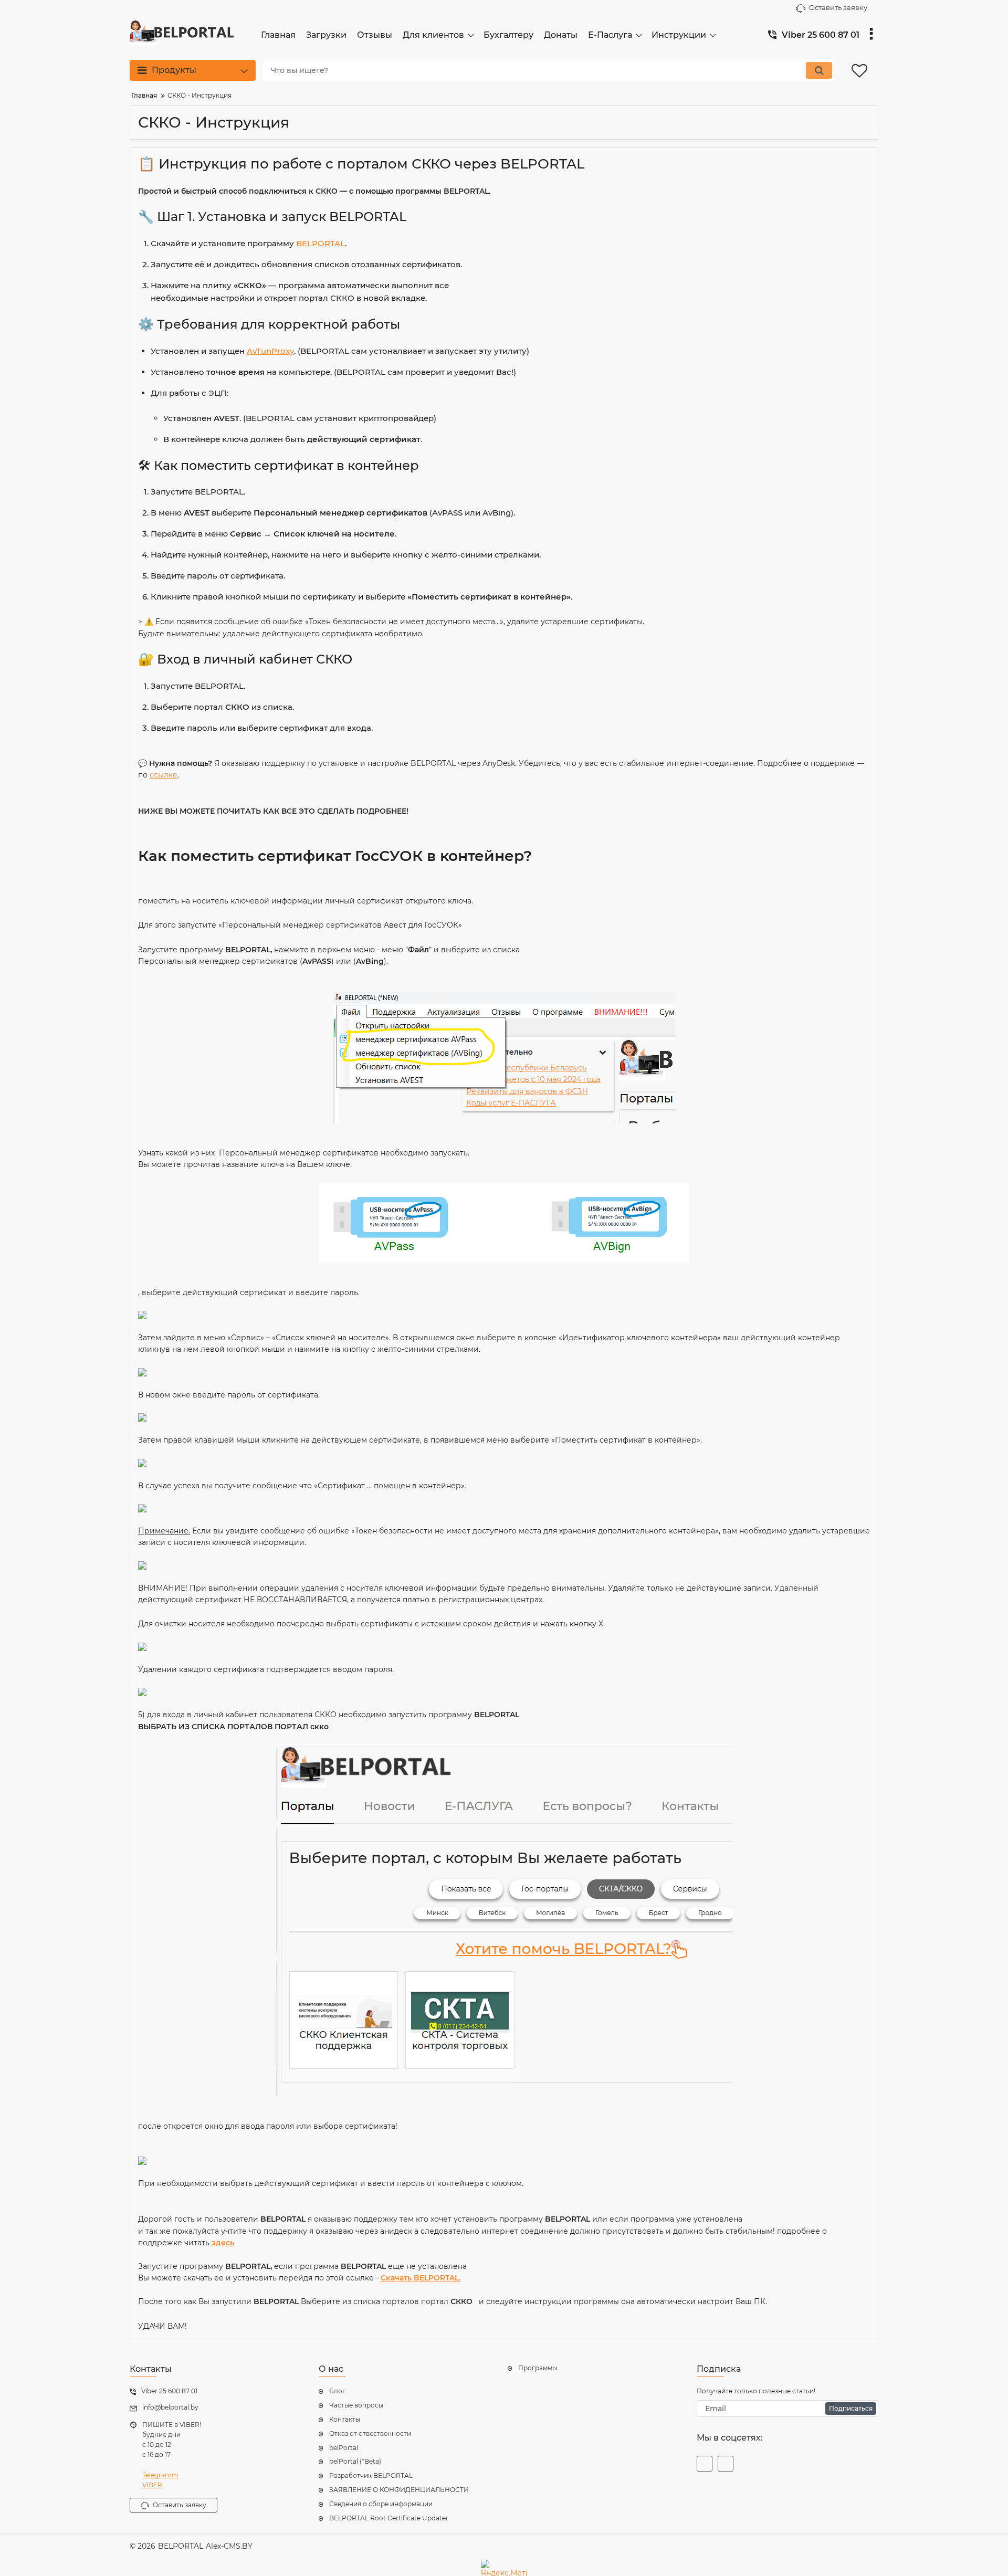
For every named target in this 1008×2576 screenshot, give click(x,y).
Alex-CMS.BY (229, 2546)
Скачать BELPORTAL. (421, 2278)
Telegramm (160, 2475)
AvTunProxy (270, 351)
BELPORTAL (321, 243)
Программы (538, 2368)
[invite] (726, 2464)
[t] (705, 2464)
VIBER (152, 2485)
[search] (819, 70)
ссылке (164, 775)
